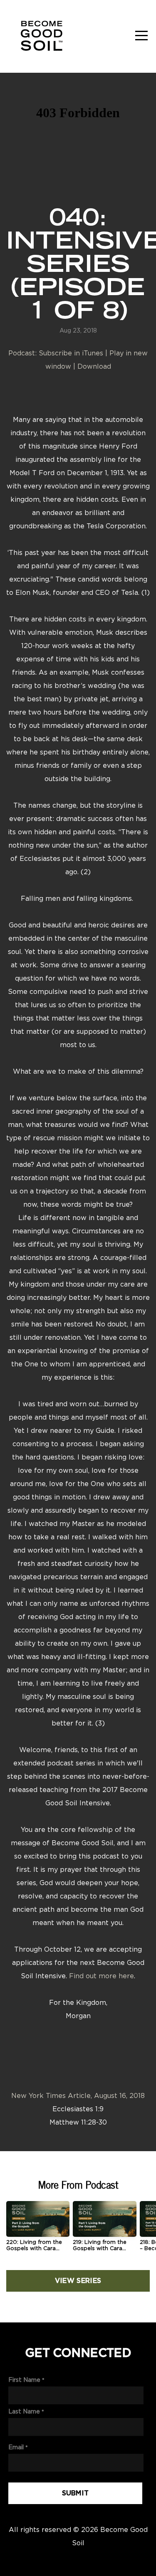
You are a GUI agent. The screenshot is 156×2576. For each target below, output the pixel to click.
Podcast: (24, 353)
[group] (38, 2229)
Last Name (24, 2411)
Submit (76, 2493)
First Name (24, 2380)
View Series (78, 2281)
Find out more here (102, 1976)
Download (94, 366)
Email (16, 2447)
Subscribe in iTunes (71, 353)
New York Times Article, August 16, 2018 (78, 2095)
